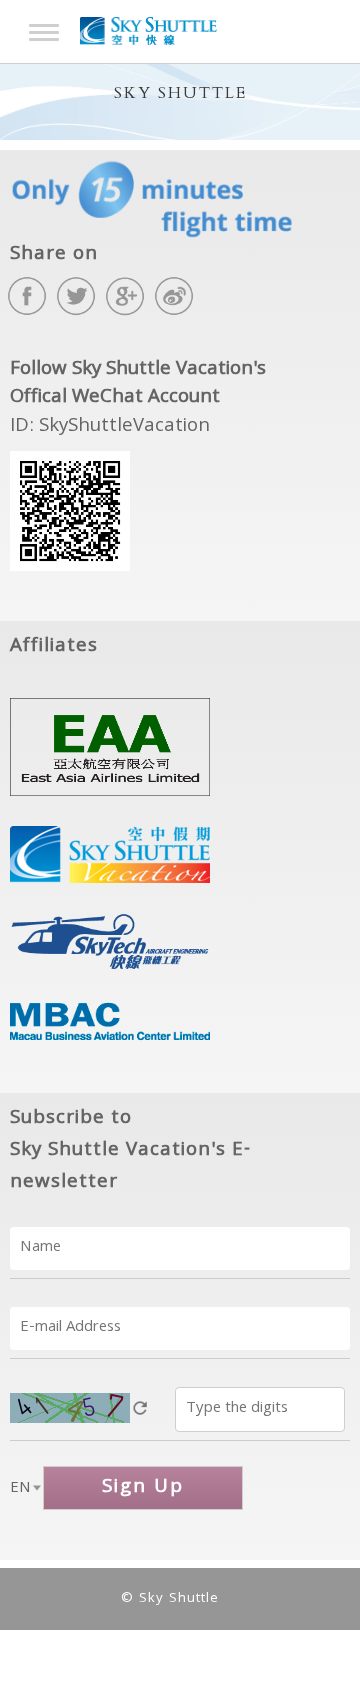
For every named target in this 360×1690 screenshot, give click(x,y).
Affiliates (54, 647)
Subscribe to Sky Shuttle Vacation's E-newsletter (130, 1151)
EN (20, 1489)
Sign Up (143, 1488)
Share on (54, 255)
